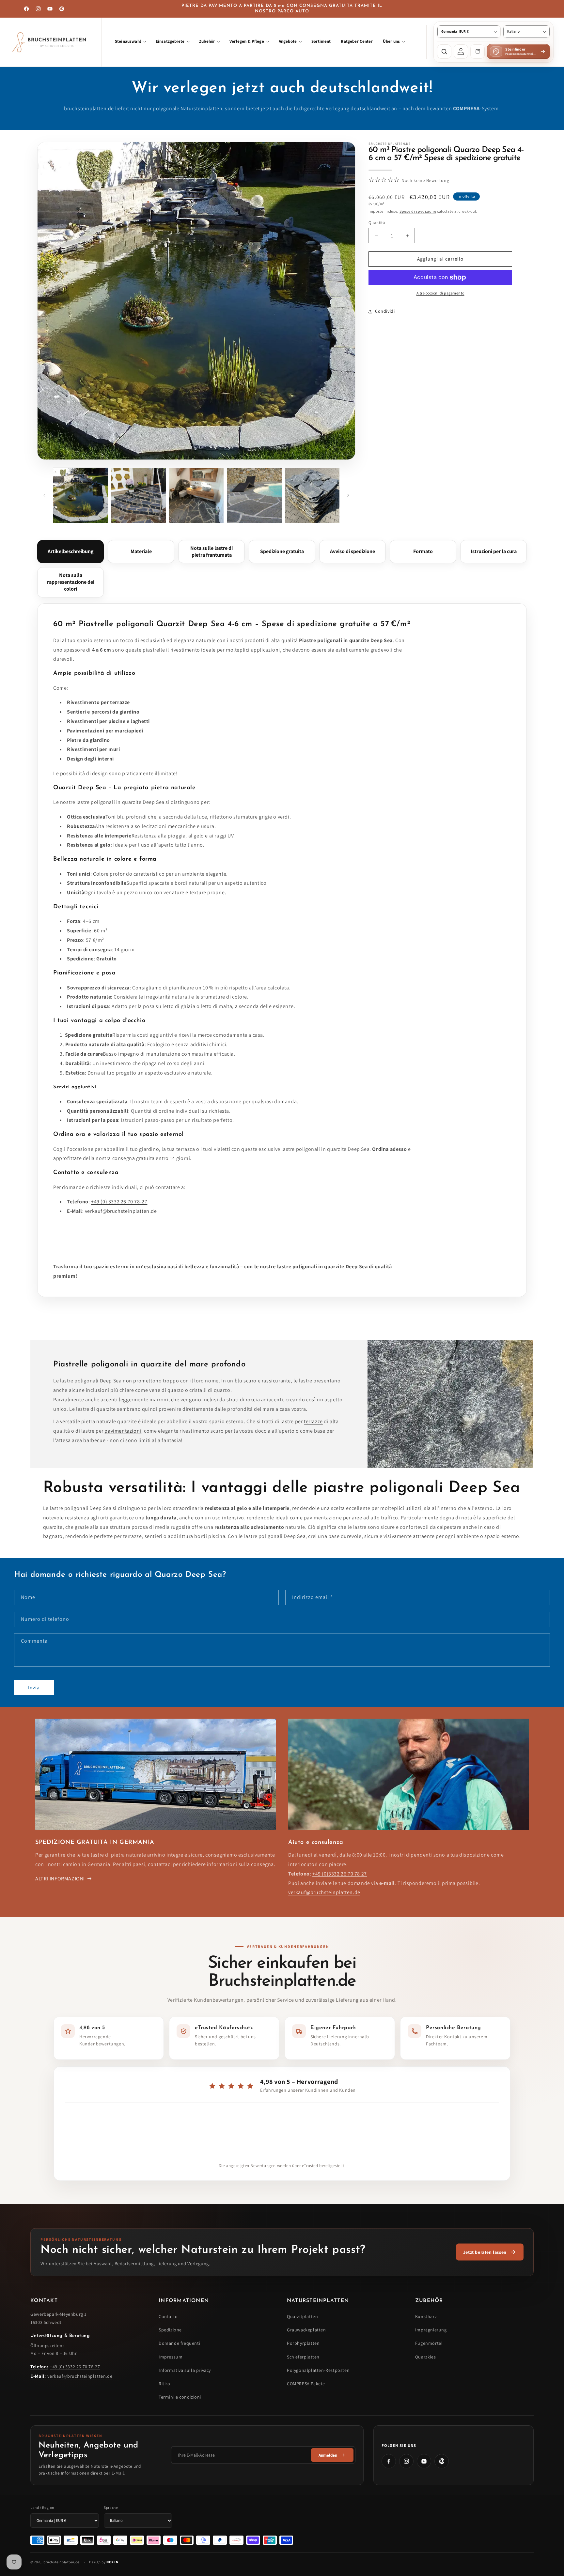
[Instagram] (406, 2461)
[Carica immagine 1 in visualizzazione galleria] (80, 495)
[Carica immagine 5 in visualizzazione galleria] (312, 495)
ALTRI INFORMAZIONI (60, 1879)
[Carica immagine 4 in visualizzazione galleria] (254, 495)
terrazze (313, 1421)
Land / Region (42, 2507)
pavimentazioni (123, 1431)
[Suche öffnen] (444, 52)
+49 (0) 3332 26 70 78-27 (119, 1202)
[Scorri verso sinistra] (44, 495)
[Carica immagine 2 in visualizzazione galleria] (138, 495)
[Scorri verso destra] (348, 495)
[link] (490, 2252)
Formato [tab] (423, 551)
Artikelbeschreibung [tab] (70, 551)
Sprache (111, 2507)
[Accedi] (461, 52)
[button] (130, 42)
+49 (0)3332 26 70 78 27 (340, 1874)
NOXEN (112, 2562)
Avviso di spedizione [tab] (352, 551)
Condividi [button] (385, 311)
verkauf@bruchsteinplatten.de (121, 1211)
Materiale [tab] (141, 551)
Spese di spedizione (418, 211)
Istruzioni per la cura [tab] (494, 551)
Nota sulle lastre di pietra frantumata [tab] (211, 551)
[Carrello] (478, 52)
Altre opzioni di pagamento (440, 293)
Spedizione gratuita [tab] (282, 551)
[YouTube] (424, 2461)
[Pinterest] (442, 2461)
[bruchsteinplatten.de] (51, 42)
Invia (34, 1687)
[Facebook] (389, 2461)
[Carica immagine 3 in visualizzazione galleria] (196, 495)
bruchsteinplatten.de (61, 2562)
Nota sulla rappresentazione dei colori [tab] (71, 582)
